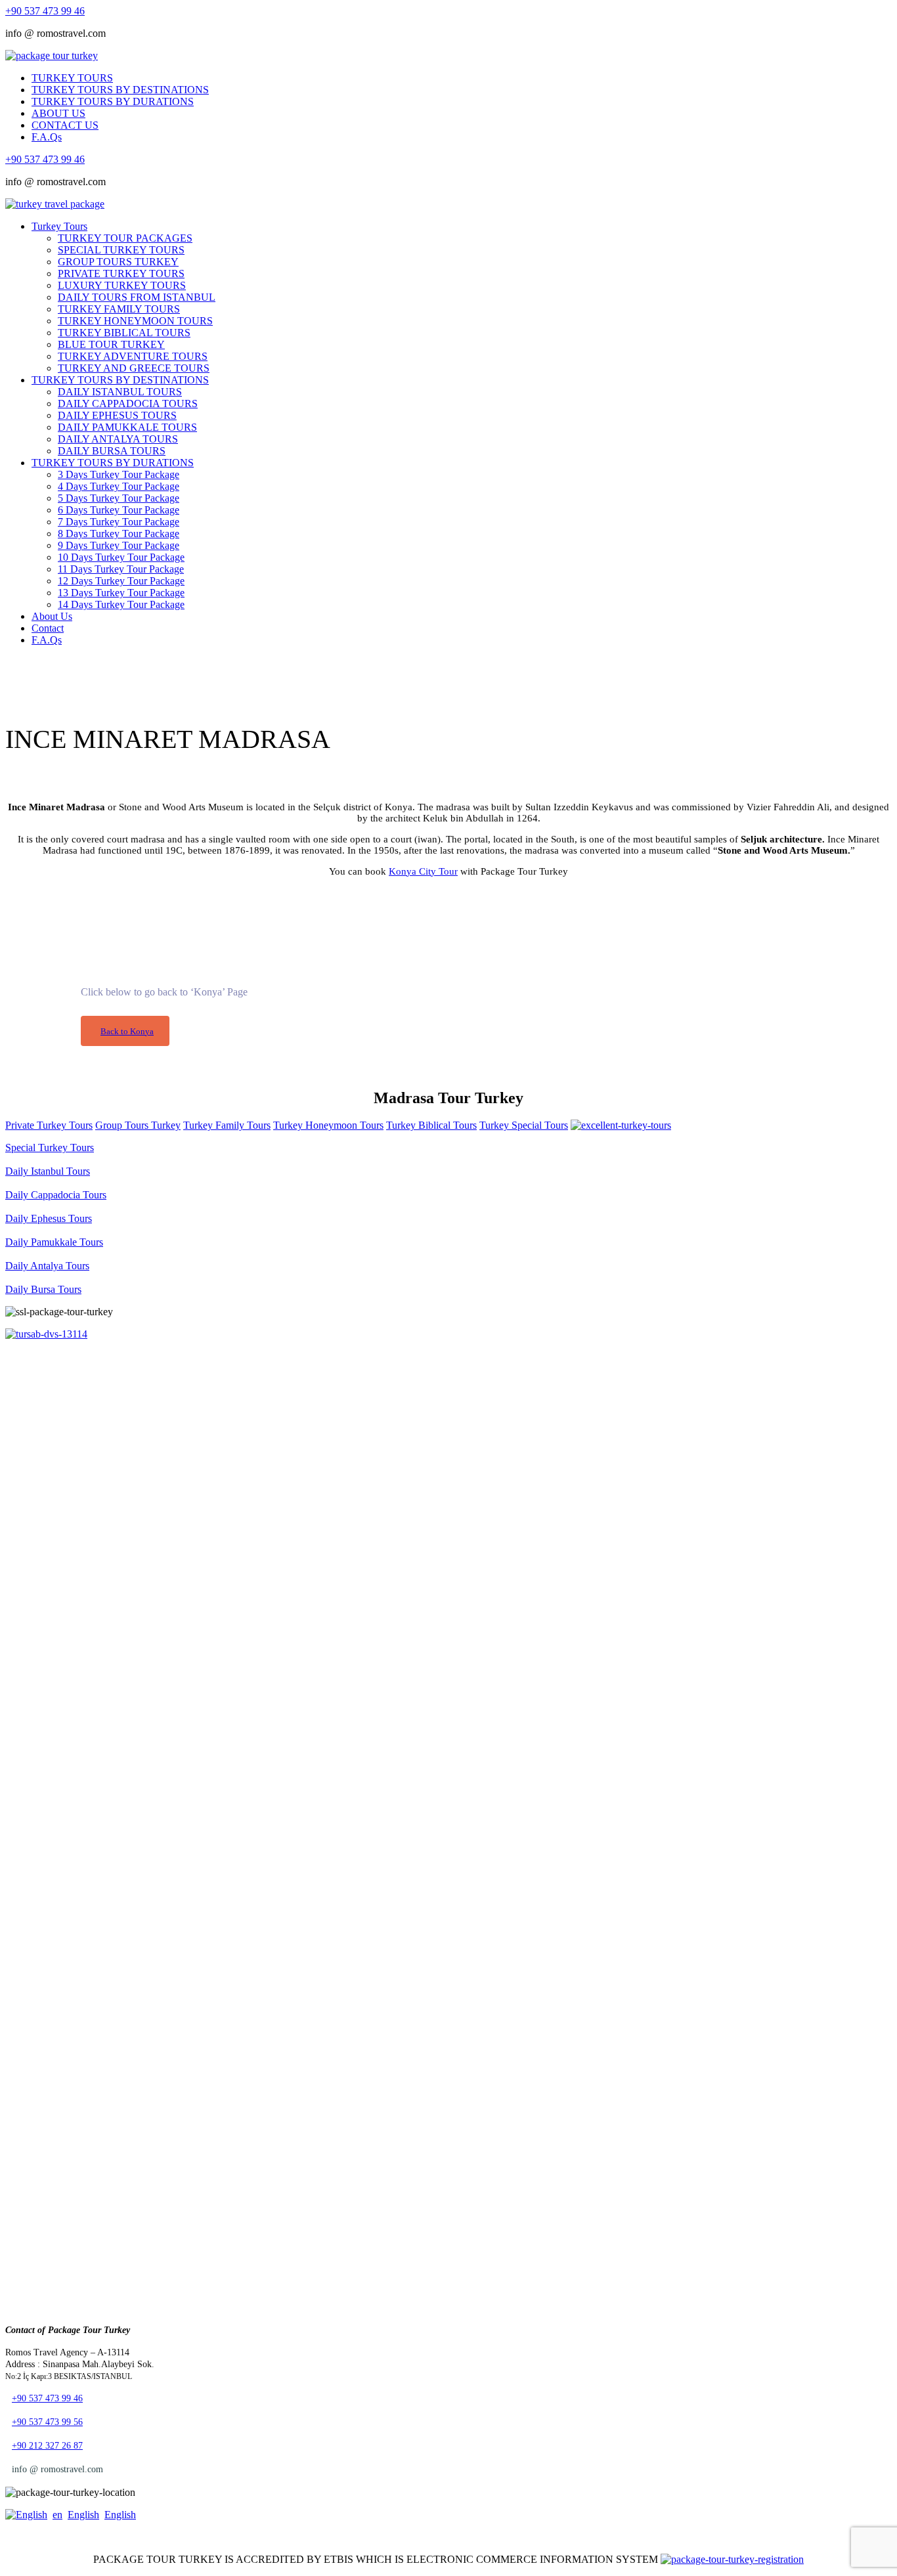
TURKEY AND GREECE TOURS (134, 368)
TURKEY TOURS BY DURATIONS (113, 101)
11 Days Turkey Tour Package (121, 569)
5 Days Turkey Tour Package (119, 498)
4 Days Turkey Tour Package (119, 486)
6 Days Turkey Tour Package (119, 510)
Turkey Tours (59, 226)
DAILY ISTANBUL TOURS (120, 392)
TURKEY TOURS (72, 78)
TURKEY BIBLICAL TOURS (124, 333)
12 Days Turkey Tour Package (121, 581)
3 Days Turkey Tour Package (119, 474)
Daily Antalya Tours (47, 1266)
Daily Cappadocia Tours (56, 1195)
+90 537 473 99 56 (47, 2422)
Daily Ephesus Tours (49, 1218)
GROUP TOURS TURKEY (118, 262)
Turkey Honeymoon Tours (328, 1125)
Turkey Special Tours (524, 1125)
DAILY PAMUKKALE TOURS (127, 427)
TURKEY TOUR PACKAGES (125, 238)
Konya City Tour (423, 871)
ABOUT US (58, 113)
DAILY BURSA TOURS (112, 451)
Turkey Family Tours (227, 1125)
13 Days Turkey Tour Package (121, 593)
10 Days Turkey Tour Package (121, 557)
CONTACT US (65, 125)
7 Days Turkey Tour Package (119, 522)
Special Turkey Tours (50, 1147)
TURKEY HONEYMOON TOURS (135, 321)
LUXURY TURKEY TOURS (122, 285)
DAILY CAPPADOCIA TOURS (128, 404)
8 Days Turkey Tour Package (119, 534)
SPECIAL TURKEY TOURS (121, 250)
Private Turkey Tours (49, 1125)
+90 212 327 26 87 (47, 2446)
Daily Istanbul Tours (48, 1171)
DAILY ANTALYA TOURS (118, 439)
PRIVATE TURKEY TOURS (121, 273)
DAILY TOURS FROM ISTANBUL (137, 297)
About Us (52, 616)
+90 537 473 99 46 (45, 11)
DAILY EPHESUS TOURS (117, 415)
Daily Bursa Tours (43, 1289)
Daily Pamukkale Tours (54, 1242)
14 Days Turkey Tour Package (121, 604)
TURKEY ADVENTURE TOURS (133, 356)
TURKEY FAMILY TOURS (119, 309)
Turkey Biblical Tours (431, 1125)
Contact (48, 628)
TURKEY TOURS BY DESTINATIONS (120, 90)
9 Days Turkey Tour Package (119, 545)
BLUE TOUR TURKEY (111, 344)
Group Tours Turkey (138, 1125)
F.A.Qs (47, 137)
